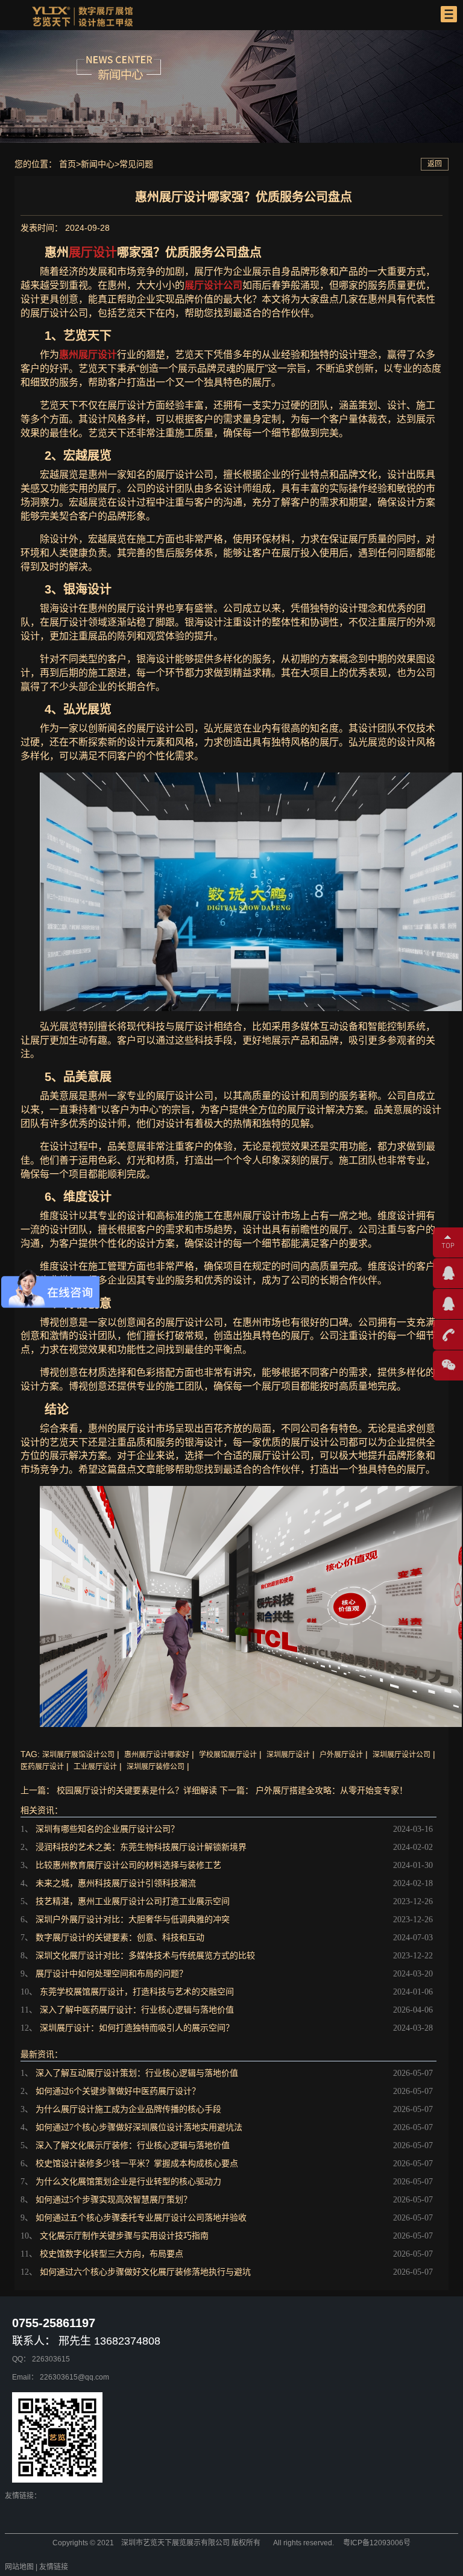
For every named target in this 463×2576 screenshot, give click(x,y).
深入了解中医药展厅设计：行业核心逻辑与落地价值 (137, 2010)
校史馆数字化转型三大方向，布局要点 (112, 2254)
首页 (68, 164)
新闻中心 (98, 164)
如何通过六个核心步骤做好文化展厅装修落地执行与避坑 (145, 2272)
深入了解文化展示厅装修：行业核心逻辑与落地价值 (133, 2145)
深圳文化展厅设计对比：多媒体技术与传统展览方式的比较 (145, 1956)
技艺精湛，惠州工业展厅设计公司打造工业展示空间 (133, 1901)
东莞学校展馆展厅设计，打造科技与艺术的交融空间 (137, 1992)
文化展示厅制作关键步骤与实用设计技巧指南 (124, 2236)
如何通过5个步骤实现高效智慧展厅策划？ (114, 2200)
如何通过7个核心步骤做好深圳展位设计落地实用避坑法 (139, 2127)
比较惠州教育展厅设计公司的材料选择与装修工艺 (128, 1865)
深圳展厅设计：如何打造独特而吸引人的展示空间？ (137, 2028)
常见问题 (136, 164)
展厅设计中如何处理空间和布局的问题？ (112, 1974)
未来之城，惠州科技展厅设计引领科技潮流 (116, 1883)
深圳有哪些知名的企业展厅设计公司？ (107, 1829)
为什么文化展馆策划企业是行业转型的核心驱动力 (128, 2182)
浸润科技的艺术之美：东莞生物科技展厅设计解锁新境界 (141, 1847)
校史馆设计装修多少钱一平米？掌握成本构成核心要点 (137, 2164)
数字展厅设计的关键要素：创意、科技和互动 (120, 1938)
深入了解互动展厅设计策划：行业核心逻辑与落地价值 (137, 2073)
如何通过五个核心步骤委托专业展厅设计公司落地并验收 (141, 2218)
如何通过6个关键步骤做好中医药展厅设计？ (118, 2091)
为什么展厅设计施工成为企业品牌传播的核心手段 (128, 2109)
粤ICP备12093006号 (377, 2543)
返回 (435, 164)
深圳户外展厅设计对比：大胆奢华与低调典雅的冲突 (133, 1919)
